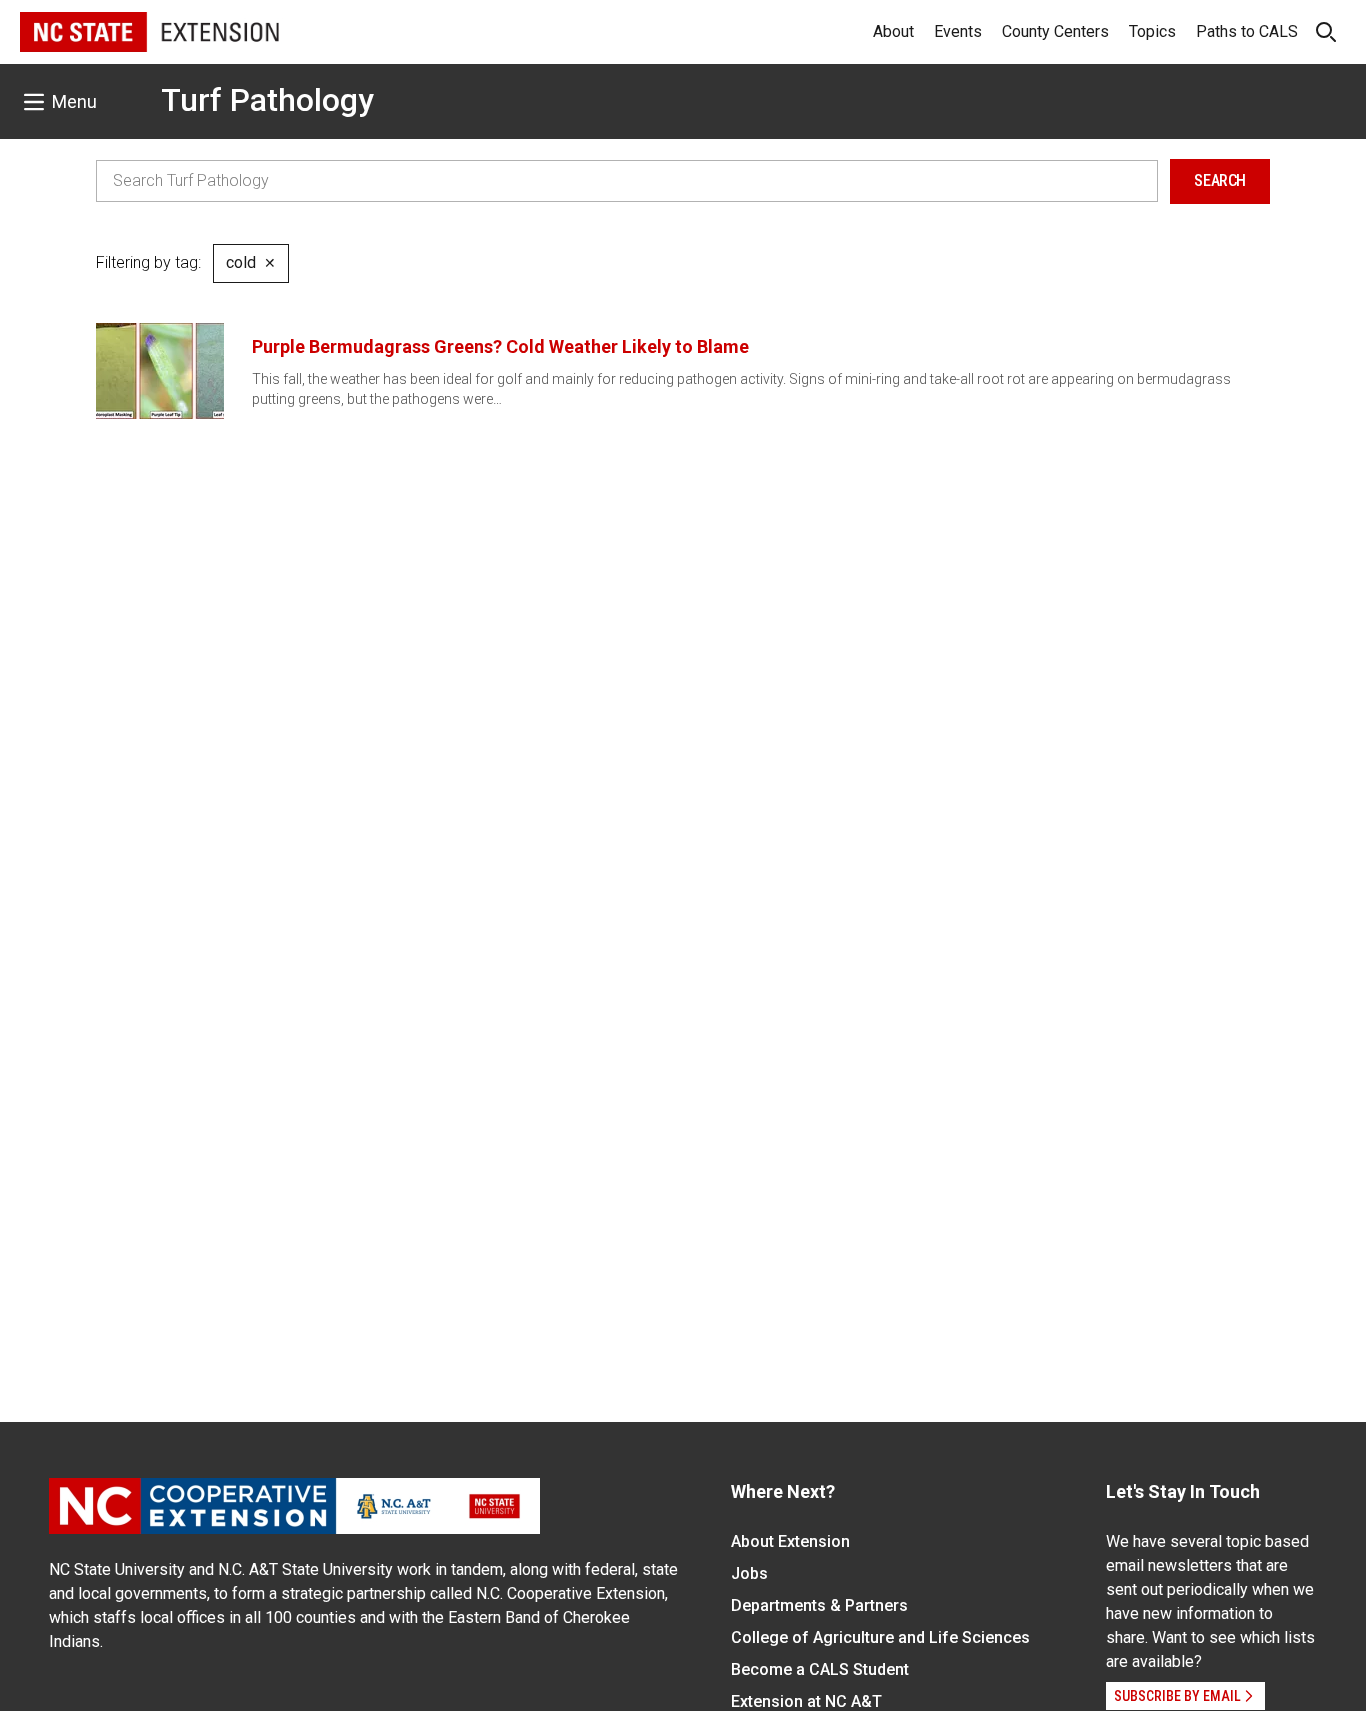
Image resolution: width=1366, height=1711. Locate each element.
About (893, 31)
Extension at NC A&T (806, 1701)
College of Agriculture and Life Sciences (880, 1637)
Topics (1152, 31)
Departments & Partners (819, 1605)
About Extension (790, 1541)
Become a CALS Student (820, 1669)
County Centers (1055, 31)
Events (958, 31)
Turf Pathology (267, 100)
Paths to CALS (1247, 31)
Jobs (749, 1573)
